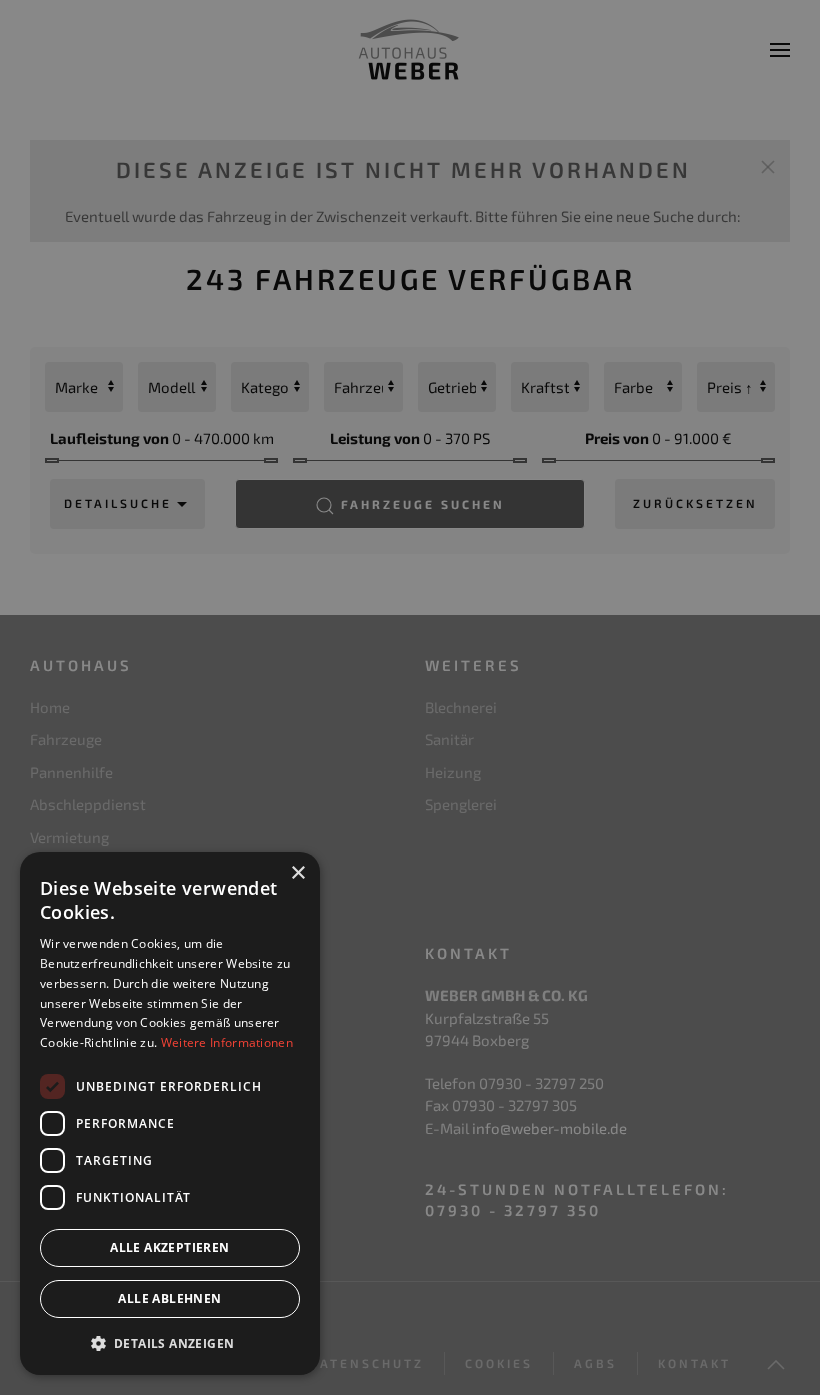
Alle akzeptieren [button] (169, 1247)
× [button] (297, 873)
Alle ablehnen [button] (169, 1298)
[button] (170, 1343)
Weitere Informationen (227, 1042)
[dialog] (170, 1113)
